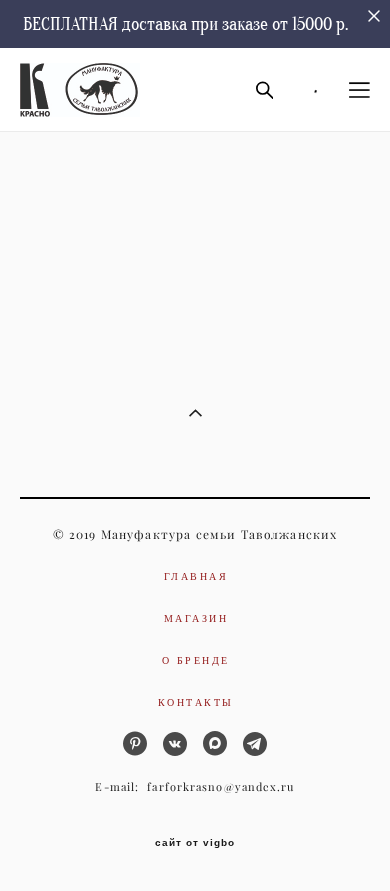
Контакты (196, 702)
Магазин (196, 618)
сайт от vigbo (195, 843)
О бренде (196, 660)
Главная (196, 576)
